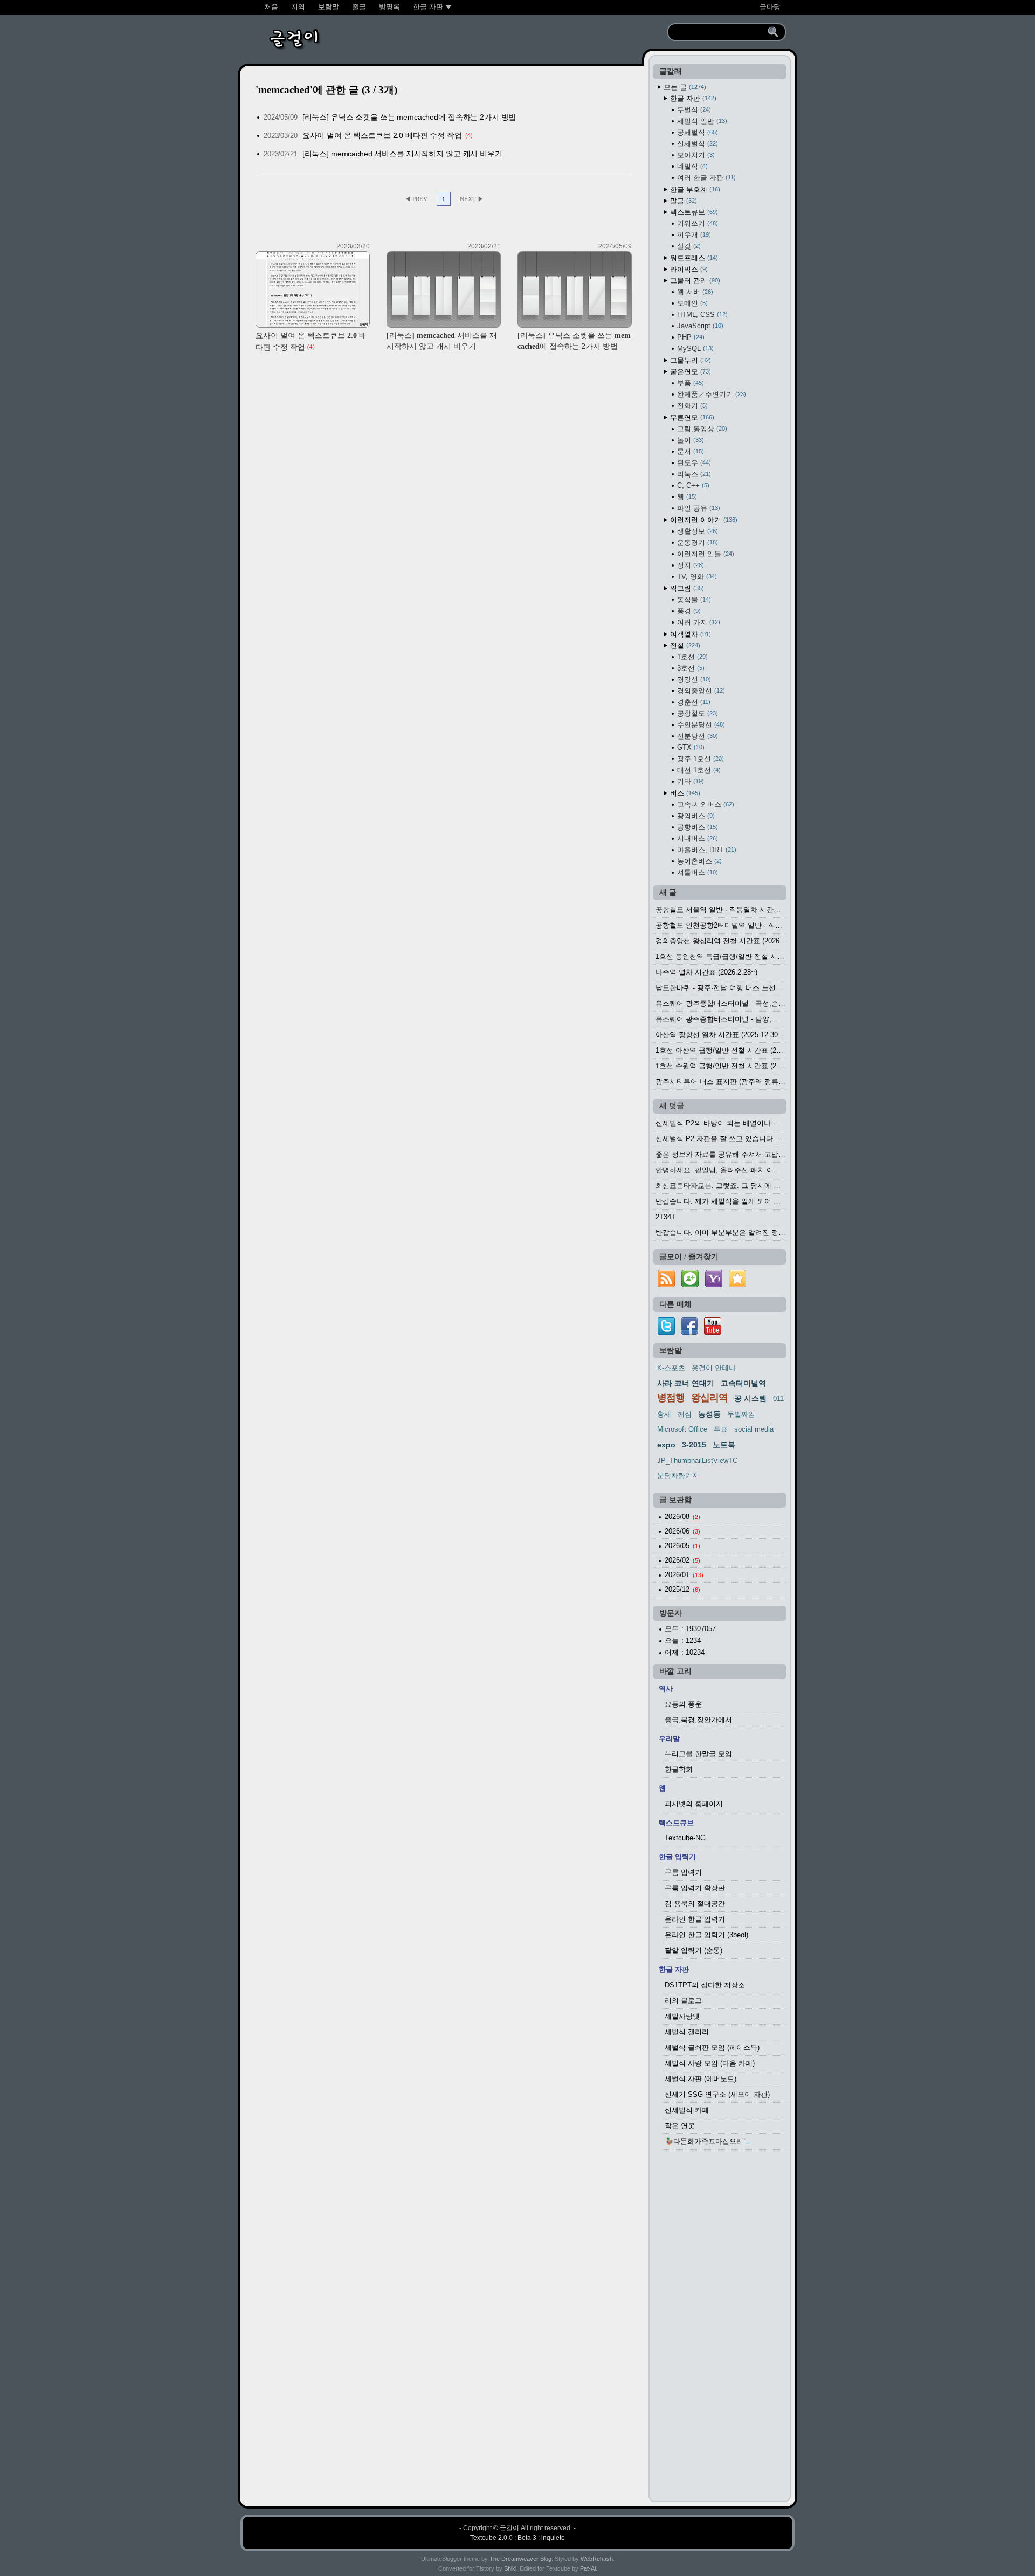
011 (778, 1399)
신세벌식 (696, 144)
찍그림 (686, 588)
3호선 (690, 668)
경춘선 (693, 702)
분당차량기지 (678, 1476)
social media (754, 1429)
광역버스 (695, 816)
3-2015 (694, 1445)
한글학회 (679, 1769)
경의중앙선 (700, 691)
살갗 (688, 246)
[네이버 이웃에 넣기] (690, 1287)
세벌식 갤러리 (687, 2032)
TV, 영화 (696, 576)
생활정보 (696, 531)
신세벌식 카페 (687, 2110)
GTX (690, 747)
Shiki (510, 2568)
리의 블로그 (683, 2001)
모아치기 (695, 155)
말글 (682, 201)
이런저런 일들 (705, 554)
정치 (689, 565)
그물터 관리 (694, 281)
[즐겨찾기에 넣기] (737, 1287)
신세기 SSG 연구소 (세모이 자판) (717, 2094)
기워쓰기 (696, 223)
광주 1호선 (699, 759)
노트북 (724, 1445)
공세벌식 (696, 132)
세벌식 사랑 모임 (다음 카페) (710, 2063)
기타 (689, 781)
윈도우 (693, 463)
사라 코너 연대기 (686, 1383)
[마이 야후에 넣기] (714, 1287)
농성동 (709, 1414)
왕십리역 (709, 1398)
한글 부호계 (694, 189)
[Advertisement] (720, 2329)
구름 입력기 (683, 1872)
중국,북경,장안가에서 (698, 1720)
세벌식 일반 (701, 121)
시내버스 (696, 838)
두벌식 (693, 110)
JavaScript (699, 326)
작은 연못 (680, 2126)
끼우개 (693, 235)
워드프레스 (693, 258)
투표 (721, 1429)
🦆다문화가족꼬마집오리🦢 (708, 2141)
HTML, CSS (701, 315)
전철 (684, 645)
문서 (689, 451)
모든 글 (684, 87)
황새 (664, 1414)
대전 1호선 (698, 770)
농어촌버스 (698, 861)
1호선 (691, 657)
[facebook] (689, 1332)
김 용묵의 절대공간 (695, 1904)
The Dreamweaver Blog (520, 2559)
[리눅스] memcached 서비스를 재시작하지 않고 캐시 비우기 (402, 154)
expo (666, 1445)
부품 (689, 383)
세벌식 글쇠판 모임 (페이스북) (712, 2047)
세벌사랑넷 (682, 2016)
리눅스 (693, 474)
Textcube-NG (685, 1838)
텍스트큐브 (693, 212)
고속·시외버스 (705, 804)
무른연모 (691, 417)
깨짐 (685, 1414)
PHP (690, 337)
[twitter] (666, 1332)
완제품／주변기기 (710, 394)
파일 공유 (698, 508)
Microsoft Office (682, 1429)
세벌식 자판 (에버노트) (701, 2079)
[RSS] (666, 1287)
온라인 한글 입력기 (695, 1919)
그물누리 (689, 360)
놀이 (689, 440)
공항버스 (696, 827)
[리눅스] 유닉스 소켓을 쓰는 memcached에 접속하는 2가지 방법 (409, 117)
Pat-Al (588, 2568)
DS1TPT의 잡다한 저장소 (705, 1985)
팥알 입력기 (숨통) (694, 1950)
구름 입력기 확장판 (695, 1888)
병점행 (671, 1398)
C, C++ (692, 485)
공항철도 (696, 713)
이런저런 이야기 (703, 520)
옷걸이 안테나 (714, 1368)
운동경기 (696, 543)
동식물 (693, 600)
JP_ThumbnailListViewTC (697, 1460)
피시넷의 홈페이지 (694, 1804)
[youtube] (713, 1332)
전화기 (691, 406)
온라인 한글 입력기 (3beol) (706, 1935)
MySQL (694, 348)
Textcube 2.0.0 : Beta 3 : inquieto (517, 2538)
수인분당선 (700, 725)
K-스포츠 (671, 1368)
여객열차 (689, 634)
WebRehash (597, 2559)
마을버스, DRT (706, 850)
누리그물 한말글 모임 (698, 1754)
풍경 (688, 611)
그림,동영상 (701, 429)
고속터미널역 (743, 1383)
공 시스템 (750, 1398)
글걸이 (509, 2528)
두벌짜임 (741, 1414)
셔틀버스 (696, 872)
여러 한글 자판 (705, 178)
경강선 (693, 679)
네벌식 (691, 166)
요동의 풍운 (683, 1704)
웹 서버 (694, 292)
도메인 (691, 303)
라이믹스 (688, 269)
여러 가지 (698, 622)
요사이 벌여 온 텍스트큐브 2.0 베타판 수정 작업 (382, 135)
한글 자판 (692, 98)
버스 (684, 793)
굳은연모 (689, 372)
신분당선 (696, 736)
